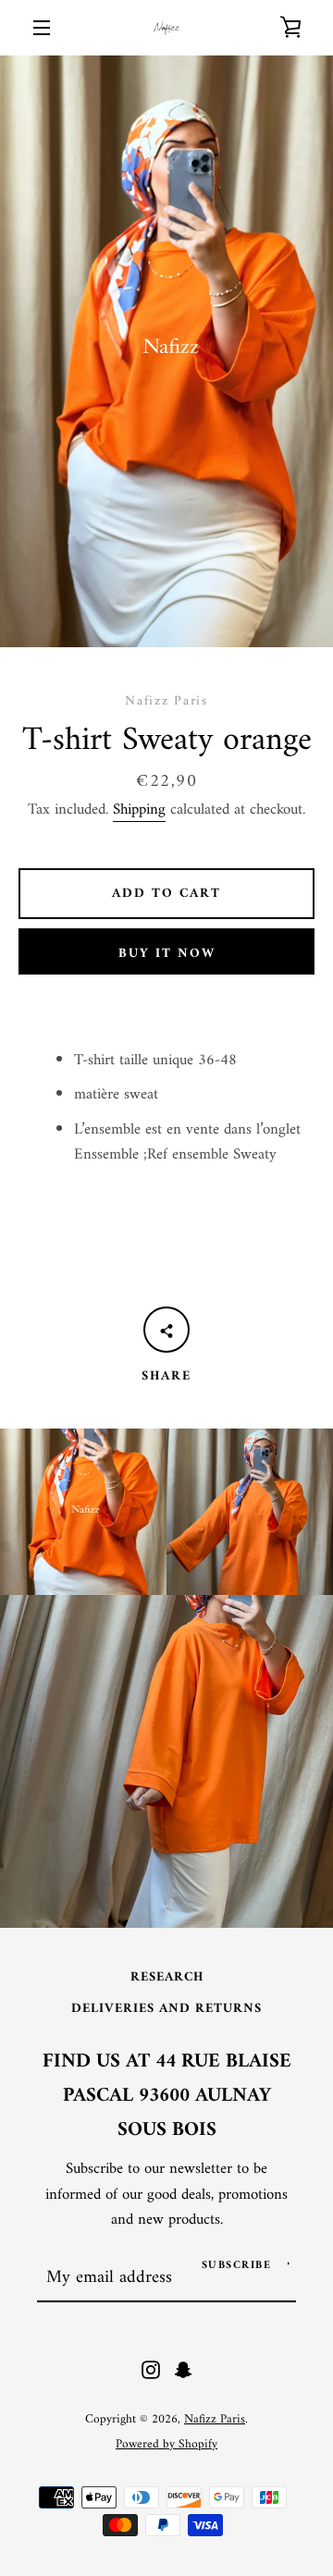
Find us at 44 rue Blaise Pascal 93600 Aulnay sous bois (167, 2097)
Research (167, 1977)
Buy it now (167, 954)
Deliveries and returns (166, 2009)
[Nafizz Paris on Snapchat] (183, 2370)
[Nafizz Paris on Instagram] (151, 2370)
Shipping (139, 810)
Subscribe (237, 2266)
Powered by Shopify (166, 2445)
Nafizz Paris (215, 2420)
